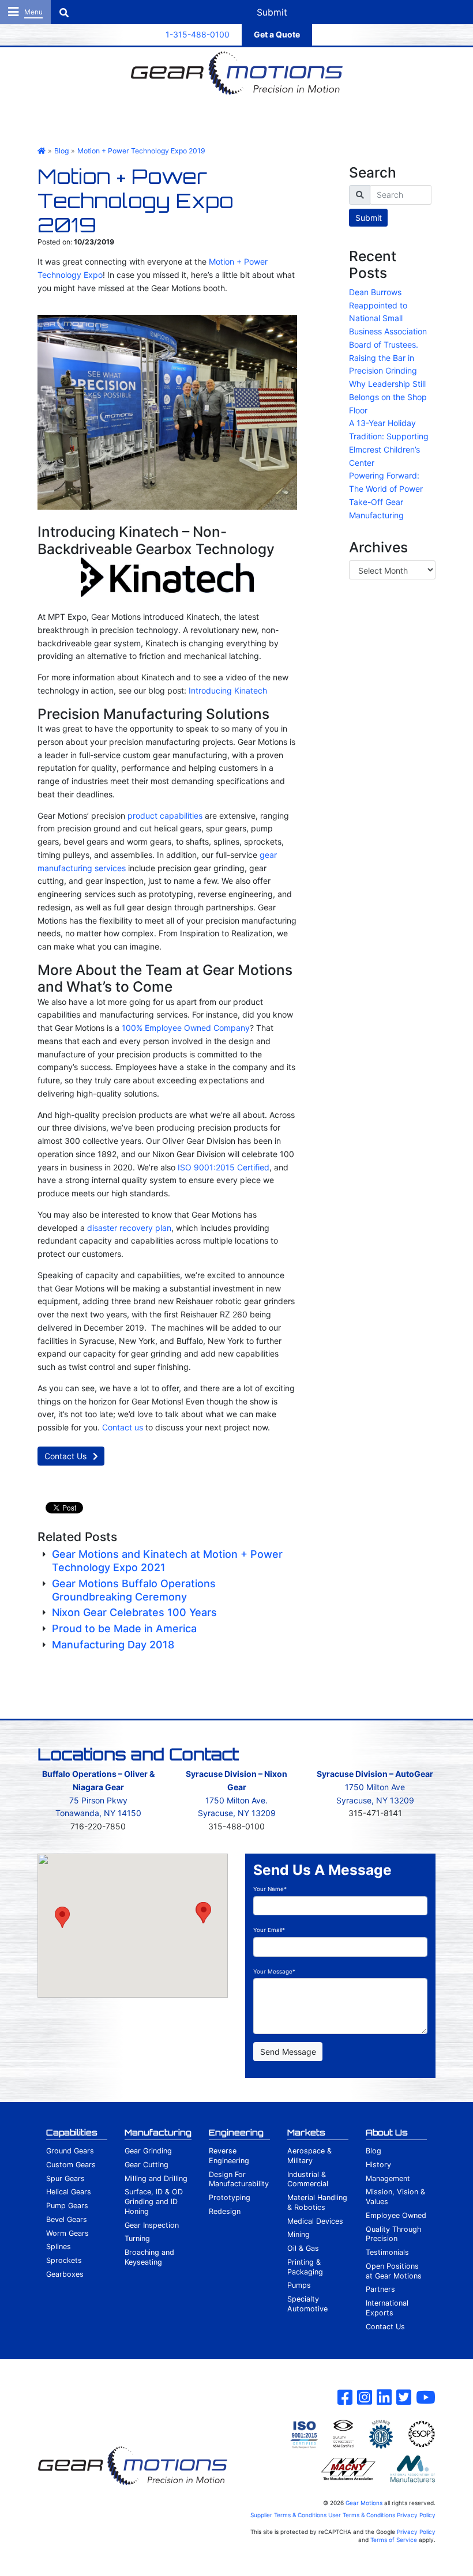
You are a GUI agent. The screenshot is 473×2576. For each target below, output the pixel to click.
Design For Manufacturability (239, 2179)
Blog (373, 2151)
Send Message (288, 2052)
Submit (369, 218)
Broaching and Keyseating (149, 2257)
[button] (62, 1917)
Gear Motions (364, 2503)
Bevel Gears (67, 2219)
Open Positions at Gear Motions (394, 2271)
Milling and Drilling (156, 2178)
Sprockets (64, 2260)
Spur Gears (65, 2178)
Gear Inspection (152, 2225)
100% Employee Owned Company (186, 1028)
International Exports (387, 2308)
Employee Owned (396, 2215)
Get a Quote (277, 34)
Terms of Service (394, 2540)
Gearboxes (65, 2274)
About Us (387, 2132)
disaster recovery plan (129, 1228)
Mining (299, 2234)
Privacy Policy (416, 2515)
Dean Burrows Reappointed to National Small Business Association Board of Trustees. (388, 318)
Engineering (236, 2132)
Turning (137, 2238)
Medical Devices (315, 2221)
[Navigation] (25, 12)
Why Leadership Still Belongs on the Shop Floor (388, 397)
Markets (306, 2132)
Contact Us (67, 1456)
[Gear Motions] (236, 73)
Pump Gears (67, 2206)
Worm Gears (67, 2233)
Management (388, 2178)
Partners (380, 2289)
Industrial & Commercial (308, 2179)
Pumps (299, 2285)
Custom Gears (71, 2165)
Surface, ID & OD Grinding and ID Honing (154, 2202)
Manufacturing (158, 2132)
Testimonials (387, 2252)
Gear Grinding (148, 2151)
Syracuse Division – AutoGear (375, 1774)
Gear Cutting (147, 2165)
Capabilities (72, 2132)
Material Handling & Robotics (317, 2202)
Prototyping (230, 2197)
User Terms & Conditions (362, 2515)
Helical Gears (69, 2192)
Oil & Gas (303, 2248)
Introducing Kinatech (228, 690)
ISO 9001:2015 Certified (224, 1167)
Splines (59, 2247)
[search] (401, 195)
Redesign (225, 2211)
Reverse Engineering (229, 2156)
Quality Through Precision (393, 2234)
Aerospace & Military (309, 2156)
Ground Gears (70, 2151)
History (378, 2165)
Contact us (123, 1427)
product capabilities (165, 816)
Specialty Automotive (307, 2304)
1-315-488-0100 (198, 34)
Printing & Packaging (305, 2267)
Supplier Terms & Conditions (288, 2515)
